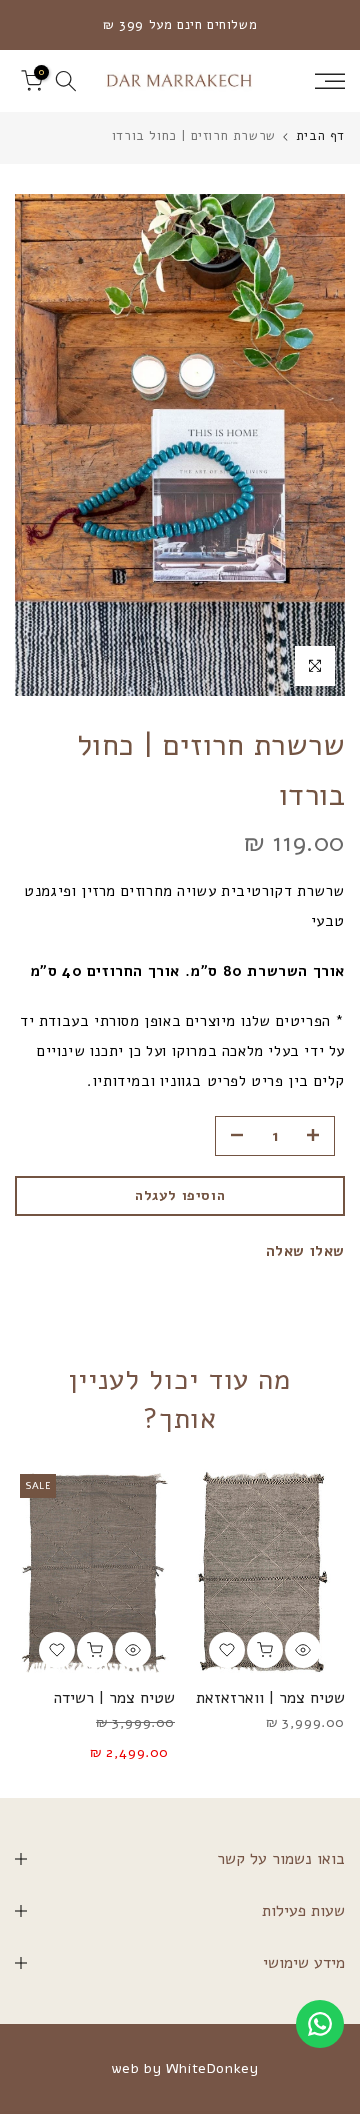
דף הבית (320, 136)
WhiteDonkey (212, 2068)
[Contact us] (320, 2024)
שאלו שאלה (305, 1251)
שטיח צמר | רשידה (114, 1698)
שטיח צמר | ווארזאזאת (270, 1698)
